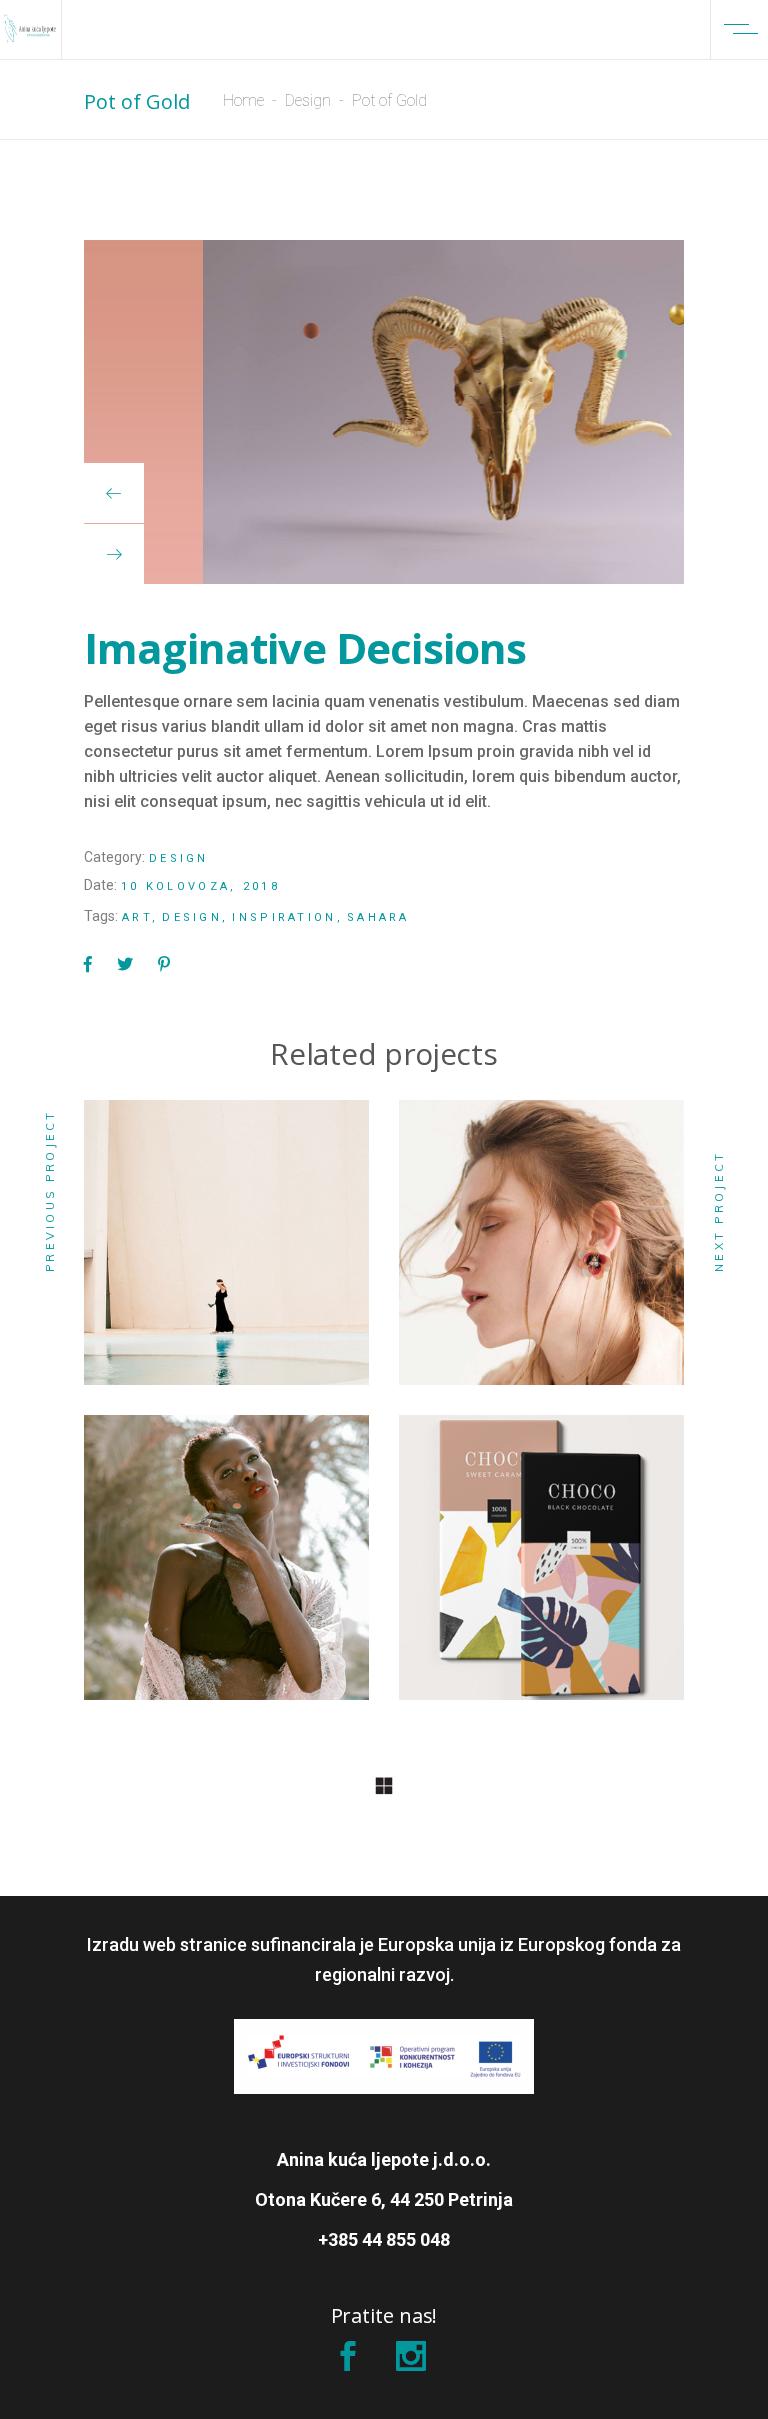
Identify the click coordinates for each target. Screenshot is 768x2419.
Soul (226, 1253)
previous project (50, 1190)
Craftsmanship (226, 1568)
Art (137, 917)
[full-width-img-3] (384, 412)
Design (308, 100)
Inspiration (284, 917)
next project (719, 1211)
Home (243, 100)
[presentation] (114, 493)
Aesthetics (541, 1253)
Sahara (378, 917)
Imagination (542, 1568)
